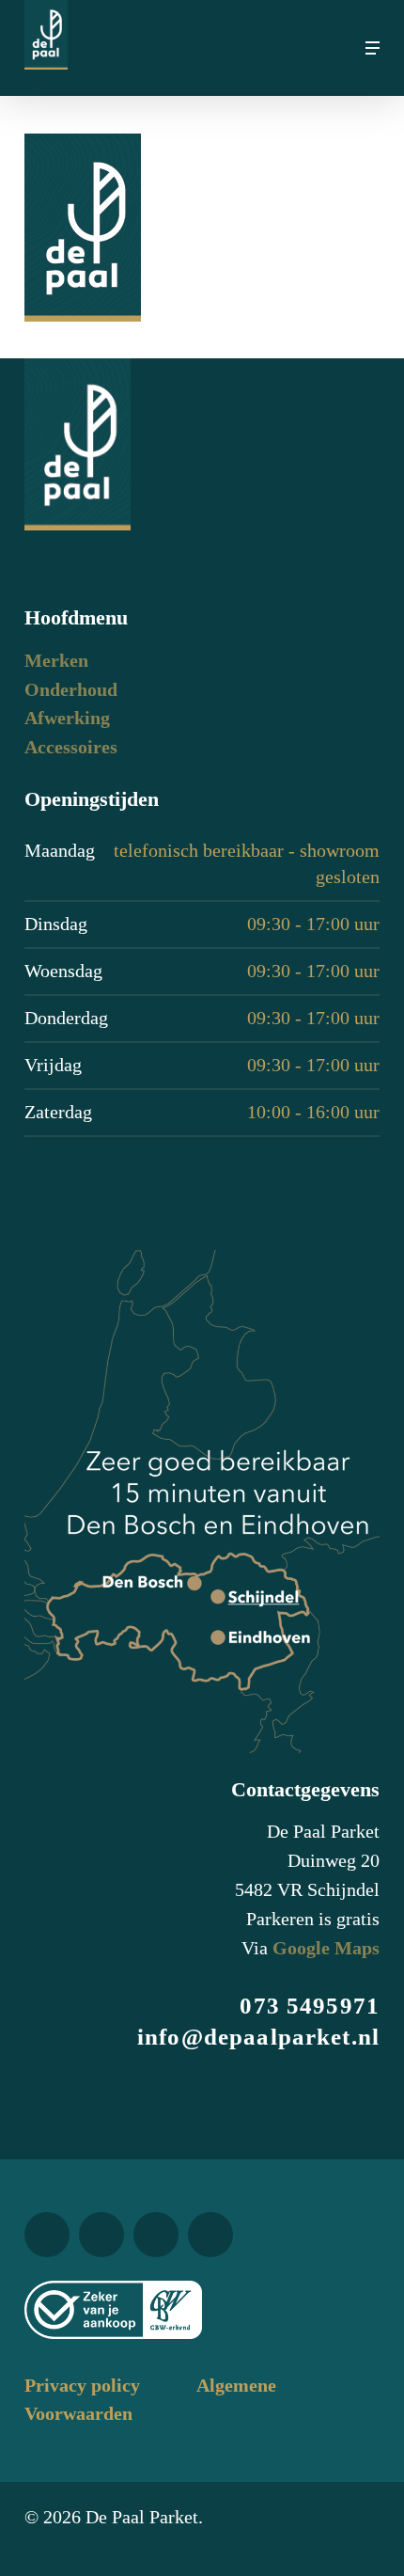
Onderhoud (71, 690)
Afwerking (67, 718)
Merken (56, 661)
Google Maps (326, 1948)
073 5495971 (310, 2006)
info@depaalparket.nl (258, 2037)
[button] (373, 48)
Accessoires (71, 747)
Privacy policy (82, 2386)
